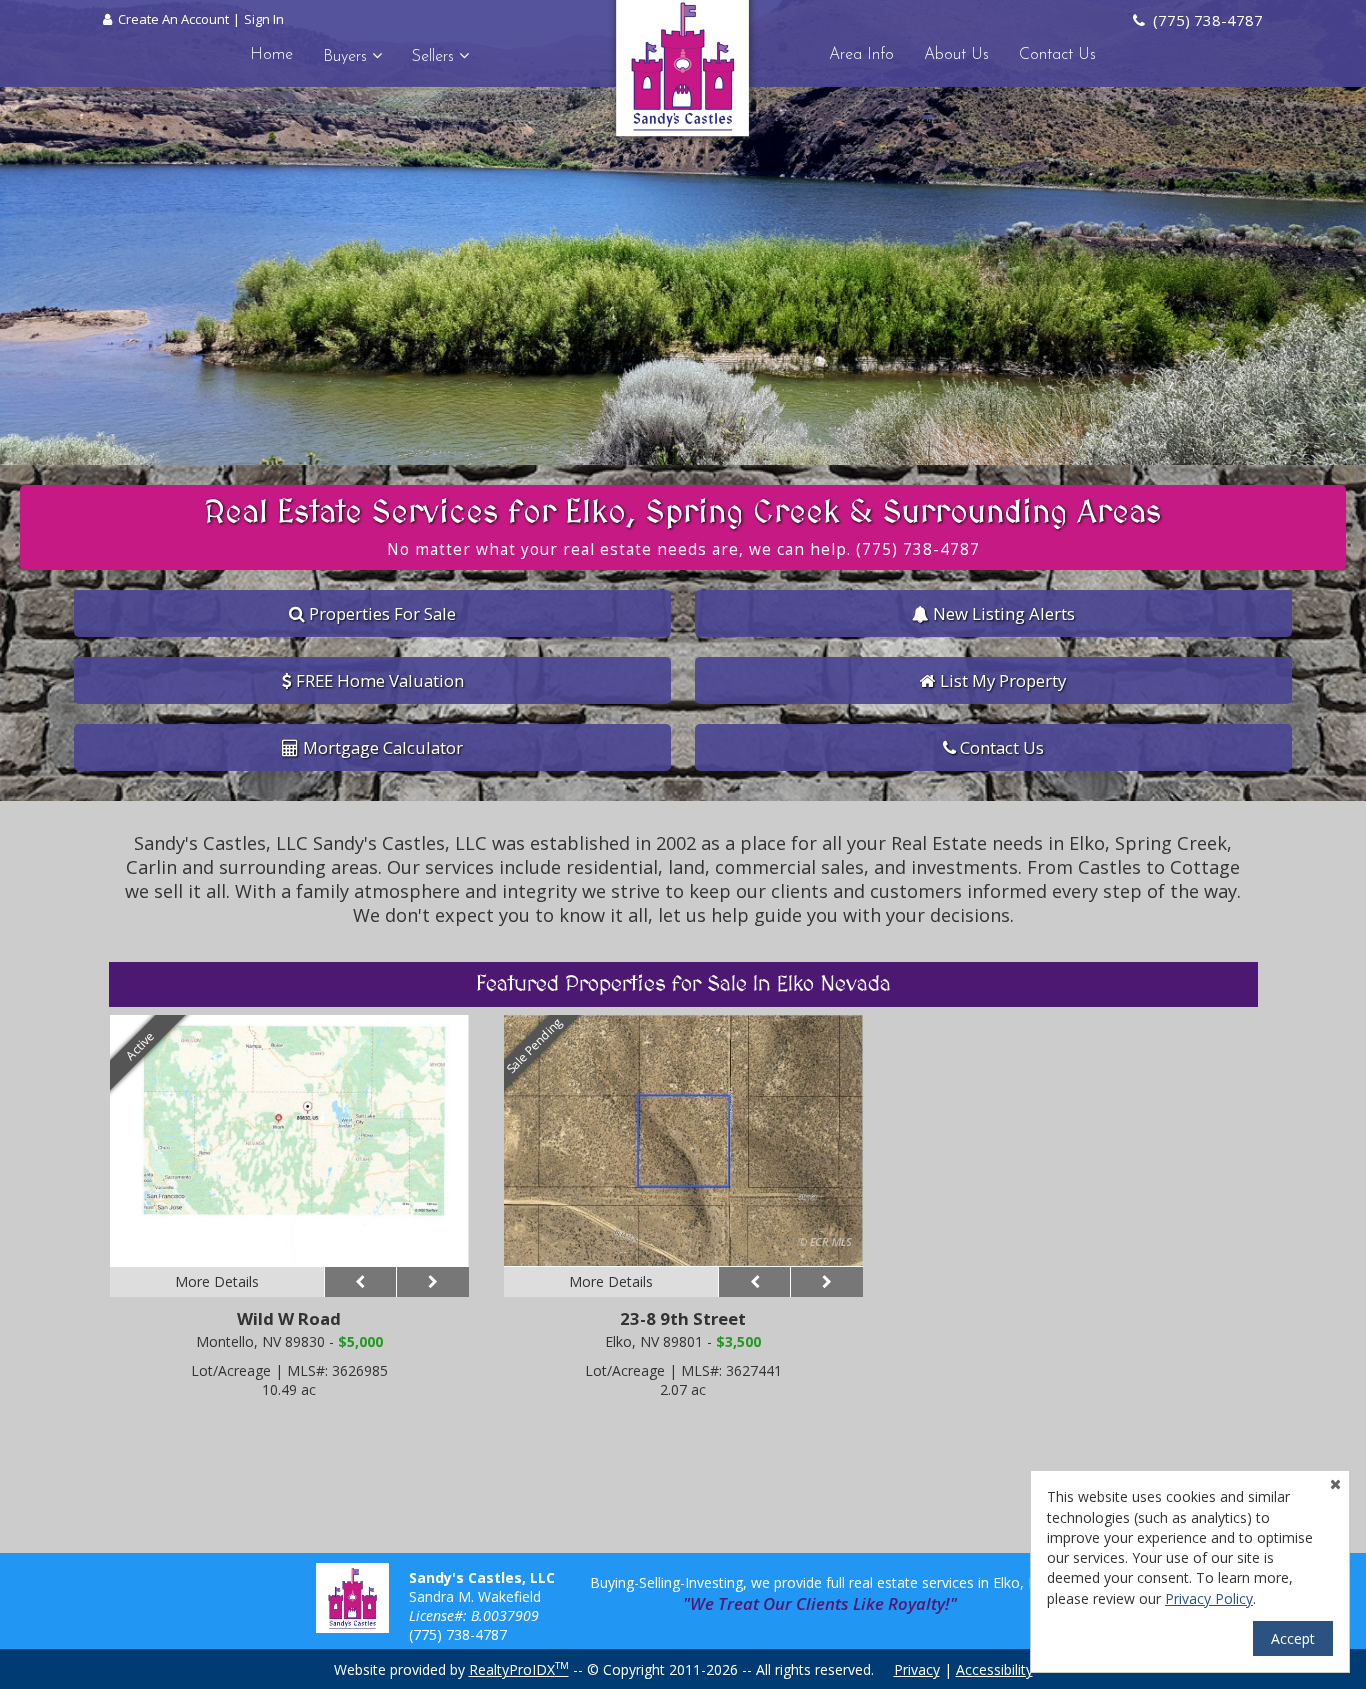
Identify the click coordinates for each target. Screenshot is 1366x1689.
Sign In (264, 19)
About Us (956, 55)
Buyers (347, 57)
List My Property (1001, 680)
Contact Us (1057, 55)
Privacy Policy (1209, 1598)
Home (271, 55)
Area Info (861, 55)
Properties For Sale (380, 613)
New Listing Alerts (1002, 613)
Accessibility (994, 1669)
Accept (1293, 1638)
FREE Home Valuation (378, 680)
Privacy (917, 1669)
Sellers (435, 57)
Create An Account (173, 19)
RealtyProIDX (519, 1669)
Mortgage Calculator (381, 747)
